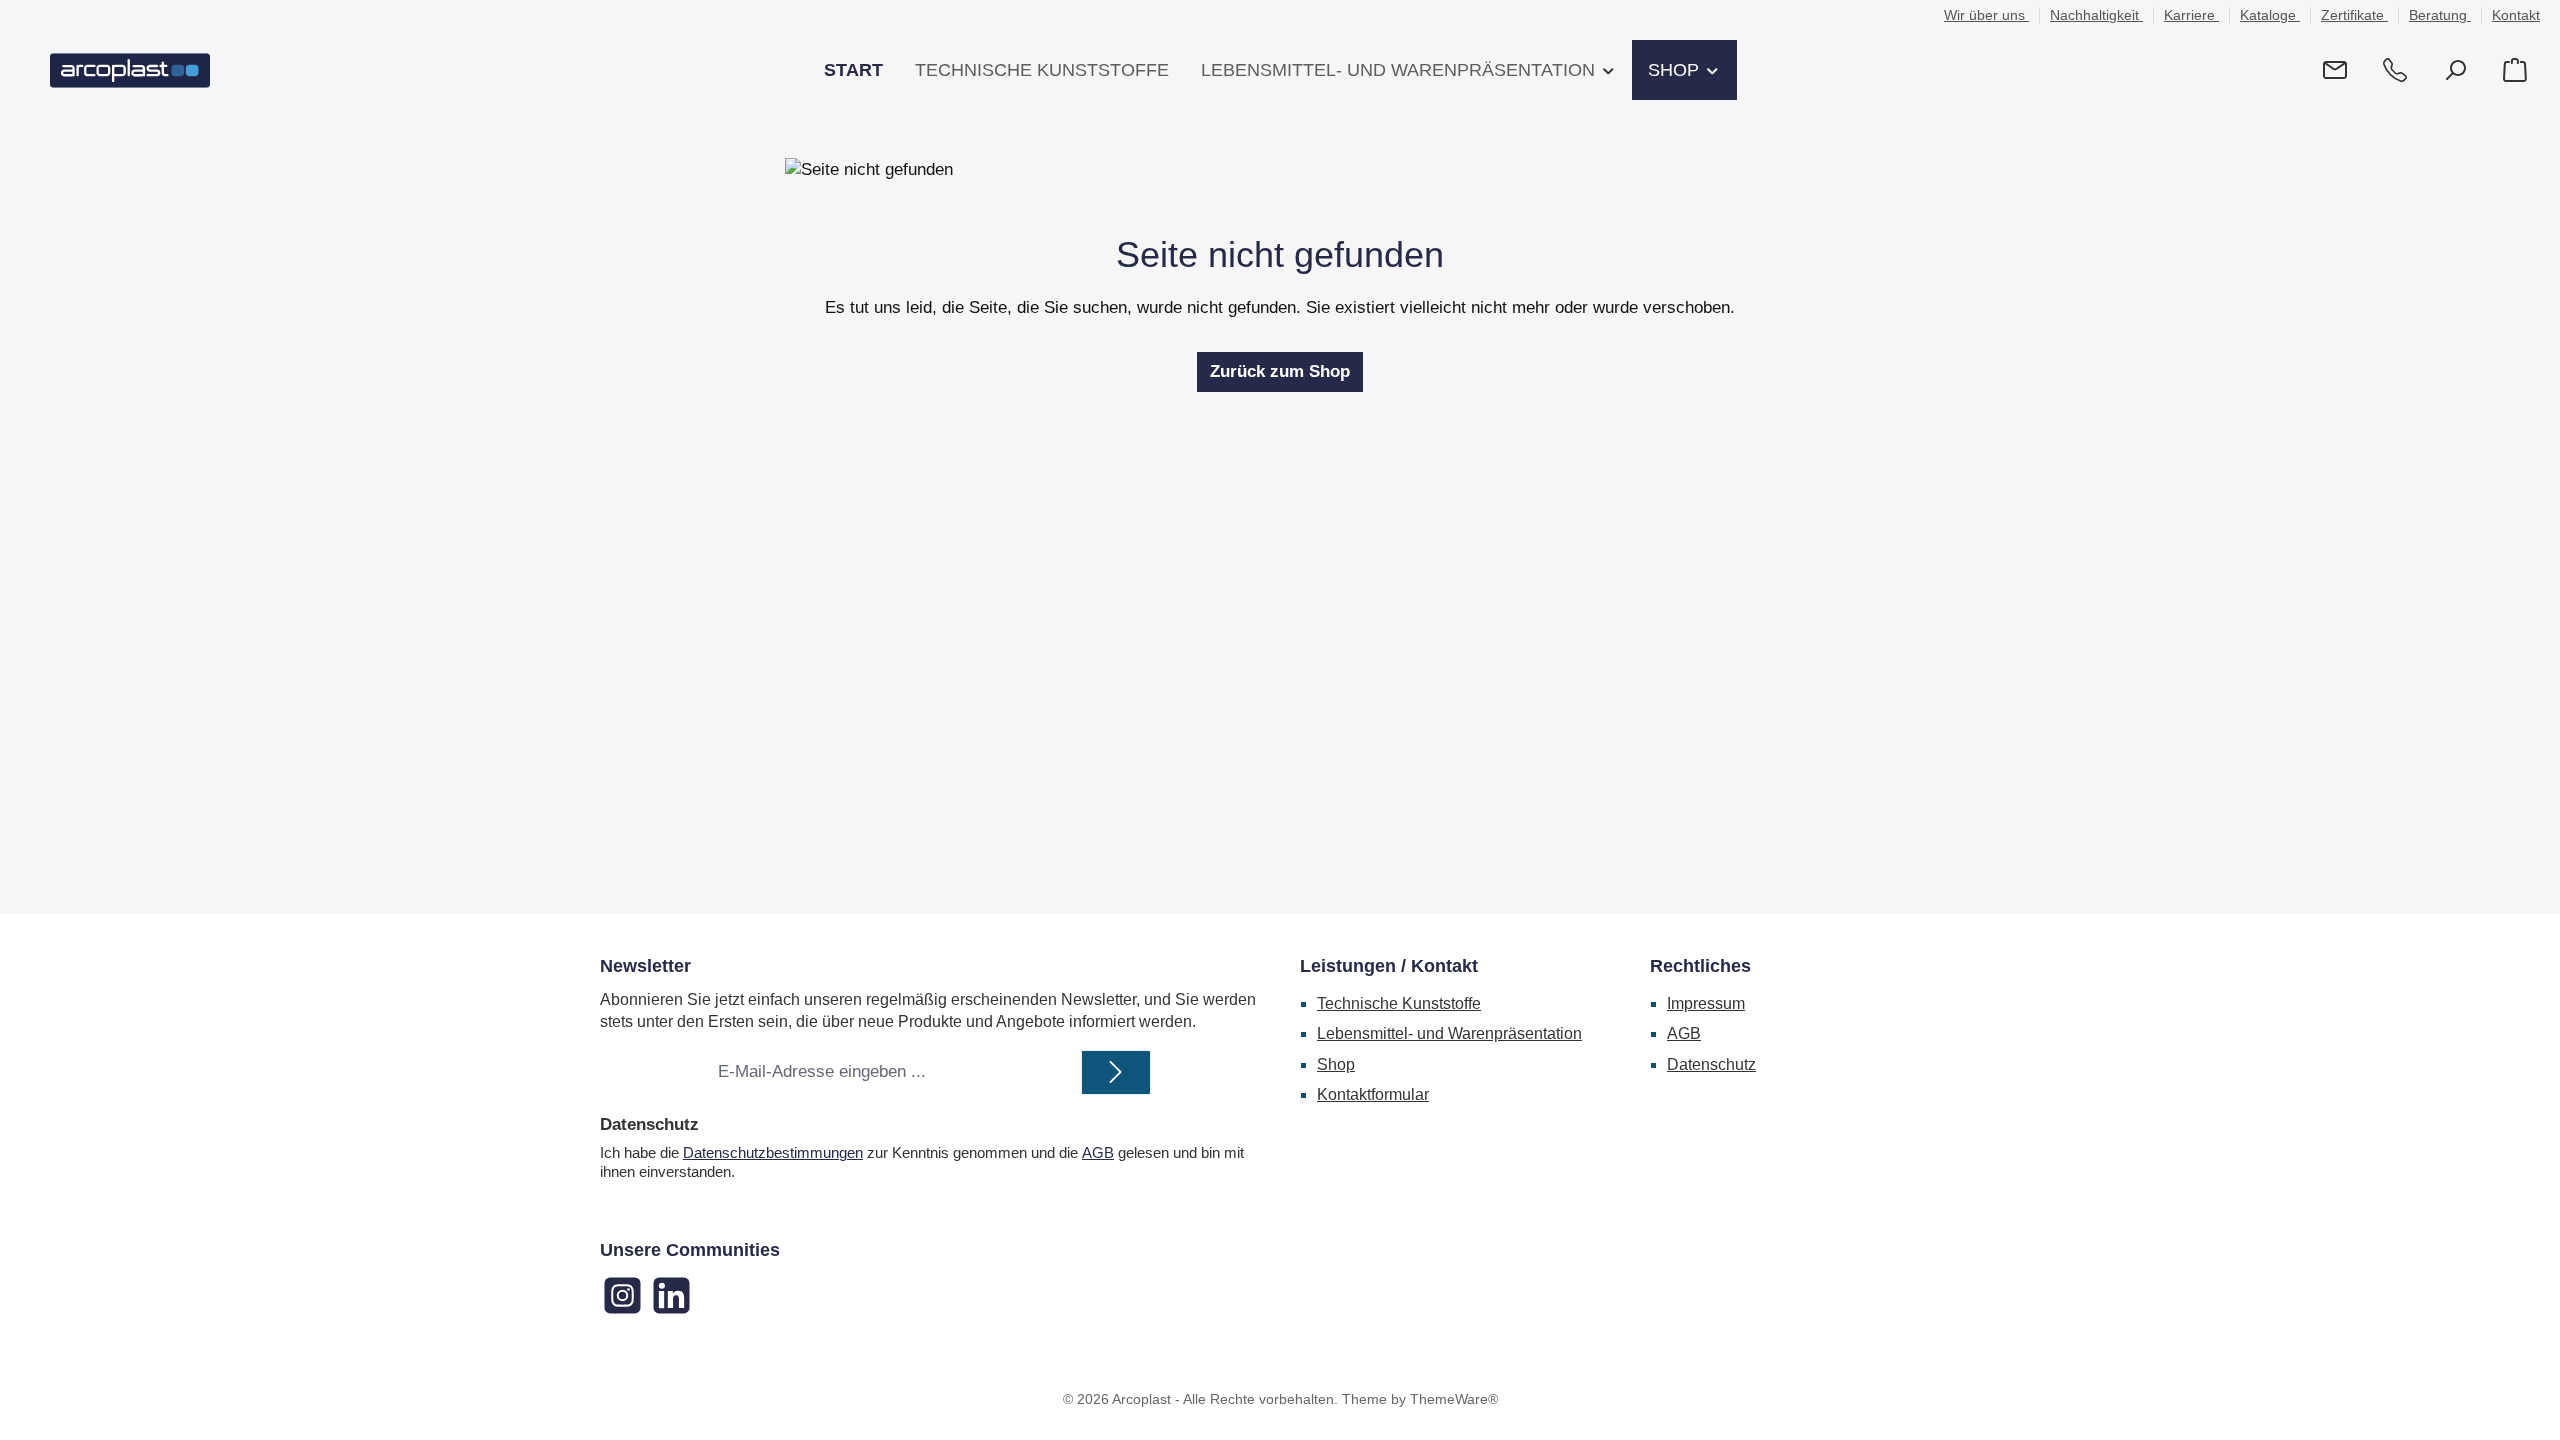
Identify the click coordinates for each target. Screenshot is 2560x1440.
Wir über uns (1986, 15)
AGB (1098, 1153)
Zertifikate (2354, 15)
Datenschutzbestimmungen (773, 1153)
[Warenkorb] (2515, 70)
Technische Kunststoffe (1399, 1003)
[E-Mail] (2335, 70)
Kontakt (2516, 15)
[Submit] (1116, 1072)
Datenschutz (1711, 1064)
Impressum (1706, 1003)
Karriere (2191, 15)
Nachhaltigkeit (2096, 15)
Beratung (2440, 15)
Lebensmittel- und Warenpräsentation (1449, 1033)
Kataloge (2270, 15)
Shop (1336, 1064)
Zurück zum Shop (1280, 371)
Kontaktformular (1373, 1094)
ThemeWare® (1454, 1399)
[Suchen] (2455, 70)
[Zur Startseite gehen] (130, 70)
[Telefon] (2395, 70)
